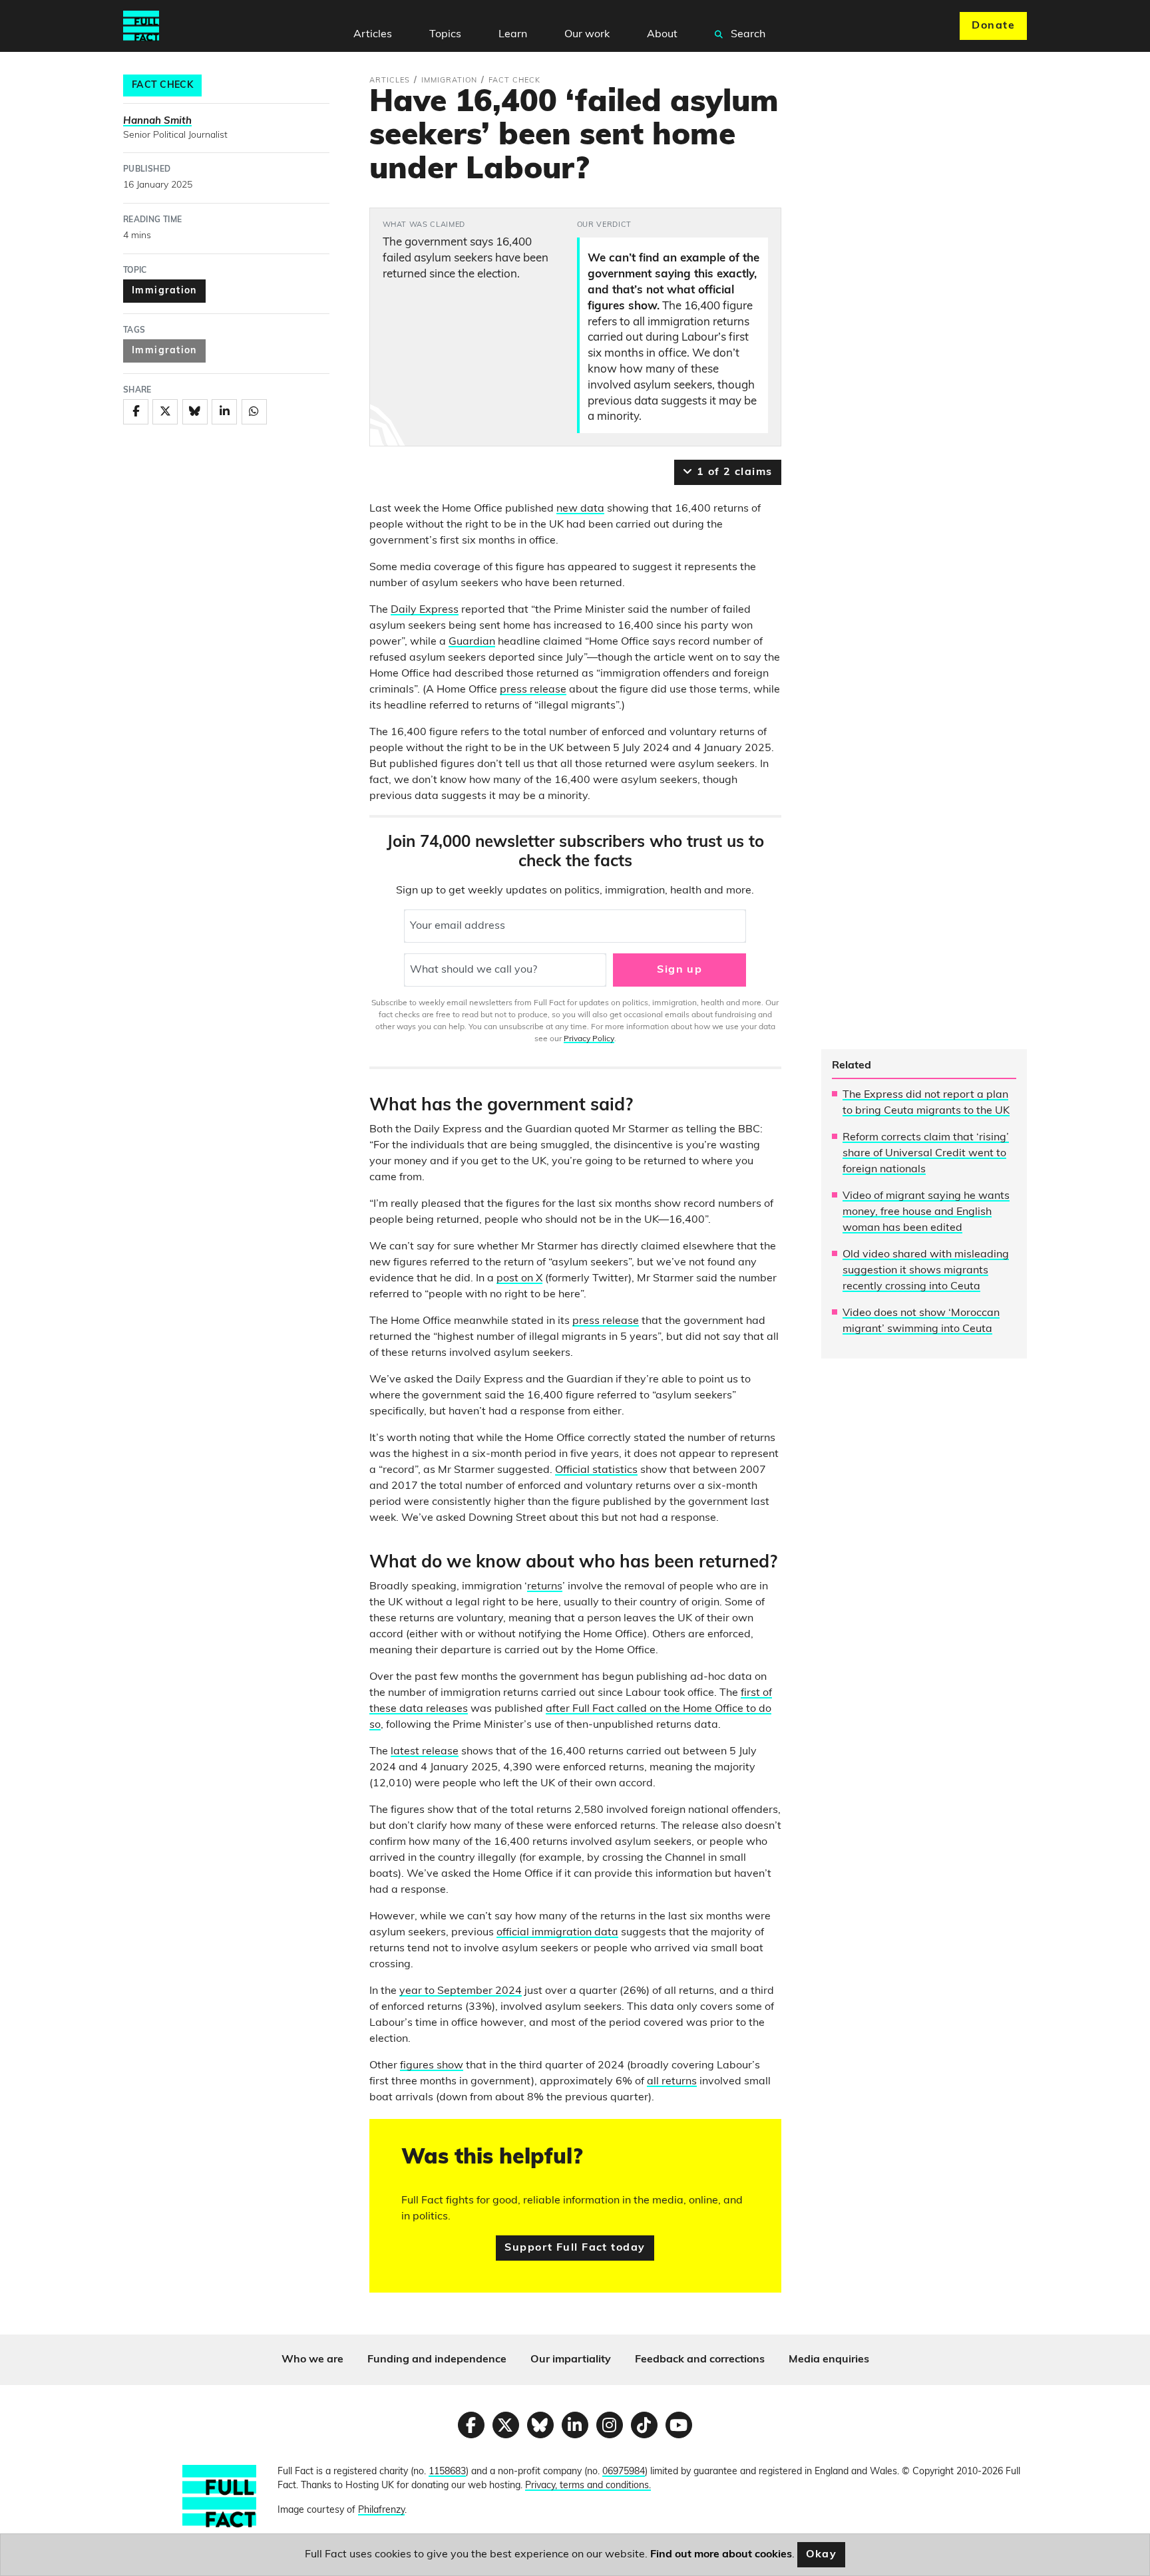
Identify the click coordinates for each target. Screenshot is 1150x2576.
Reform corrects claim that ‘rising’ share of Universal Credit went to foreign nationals (926, 1154)
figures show (432, 2066)
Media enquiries (829, 2360)
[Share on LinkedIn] (224, 412)
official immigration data (557, 1933)
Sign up (679, 970)
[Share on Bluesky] (195, 412)
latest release (425, 1752)
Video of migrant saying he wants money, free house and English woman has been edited (926, 1212)
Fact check (162, 85)
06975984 (624, 2472)
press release (533, 690)
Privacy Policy (589, 1039)
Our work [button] (587, 35)
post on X (519, 1279)
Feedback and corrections (700, 2360)
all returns (672, 2082)
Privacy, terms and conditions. (588, 2486)
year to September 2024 (461, 1991)
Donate (993, 26)
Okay (822, 2555)
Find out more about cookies (721, 2555)
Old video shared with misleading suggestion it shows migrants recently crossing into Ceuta (926, 1271)
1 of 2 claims (732, 472)
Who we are (312, 2360)
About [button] (662, 35)
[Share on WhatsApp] (254, 412)
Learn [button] (513, 35)
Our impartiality (571, 2360)
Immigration (164, 291)
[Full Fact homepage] (141, 26)
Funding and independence (437, 2360)
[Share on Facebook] (136, 412)
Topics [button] (445, 35)
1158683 (447, 2472)
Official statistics (596, 1470)
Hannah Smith (157, 121)
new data (580, 509)
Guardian (472, 642)
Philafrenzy (381, 2510)
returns (545, 1587)
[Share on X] (165, 412)
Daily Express (425, 610)
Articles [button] (373, 35)
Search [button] (747, 35)
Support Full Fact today (575, 2248)
